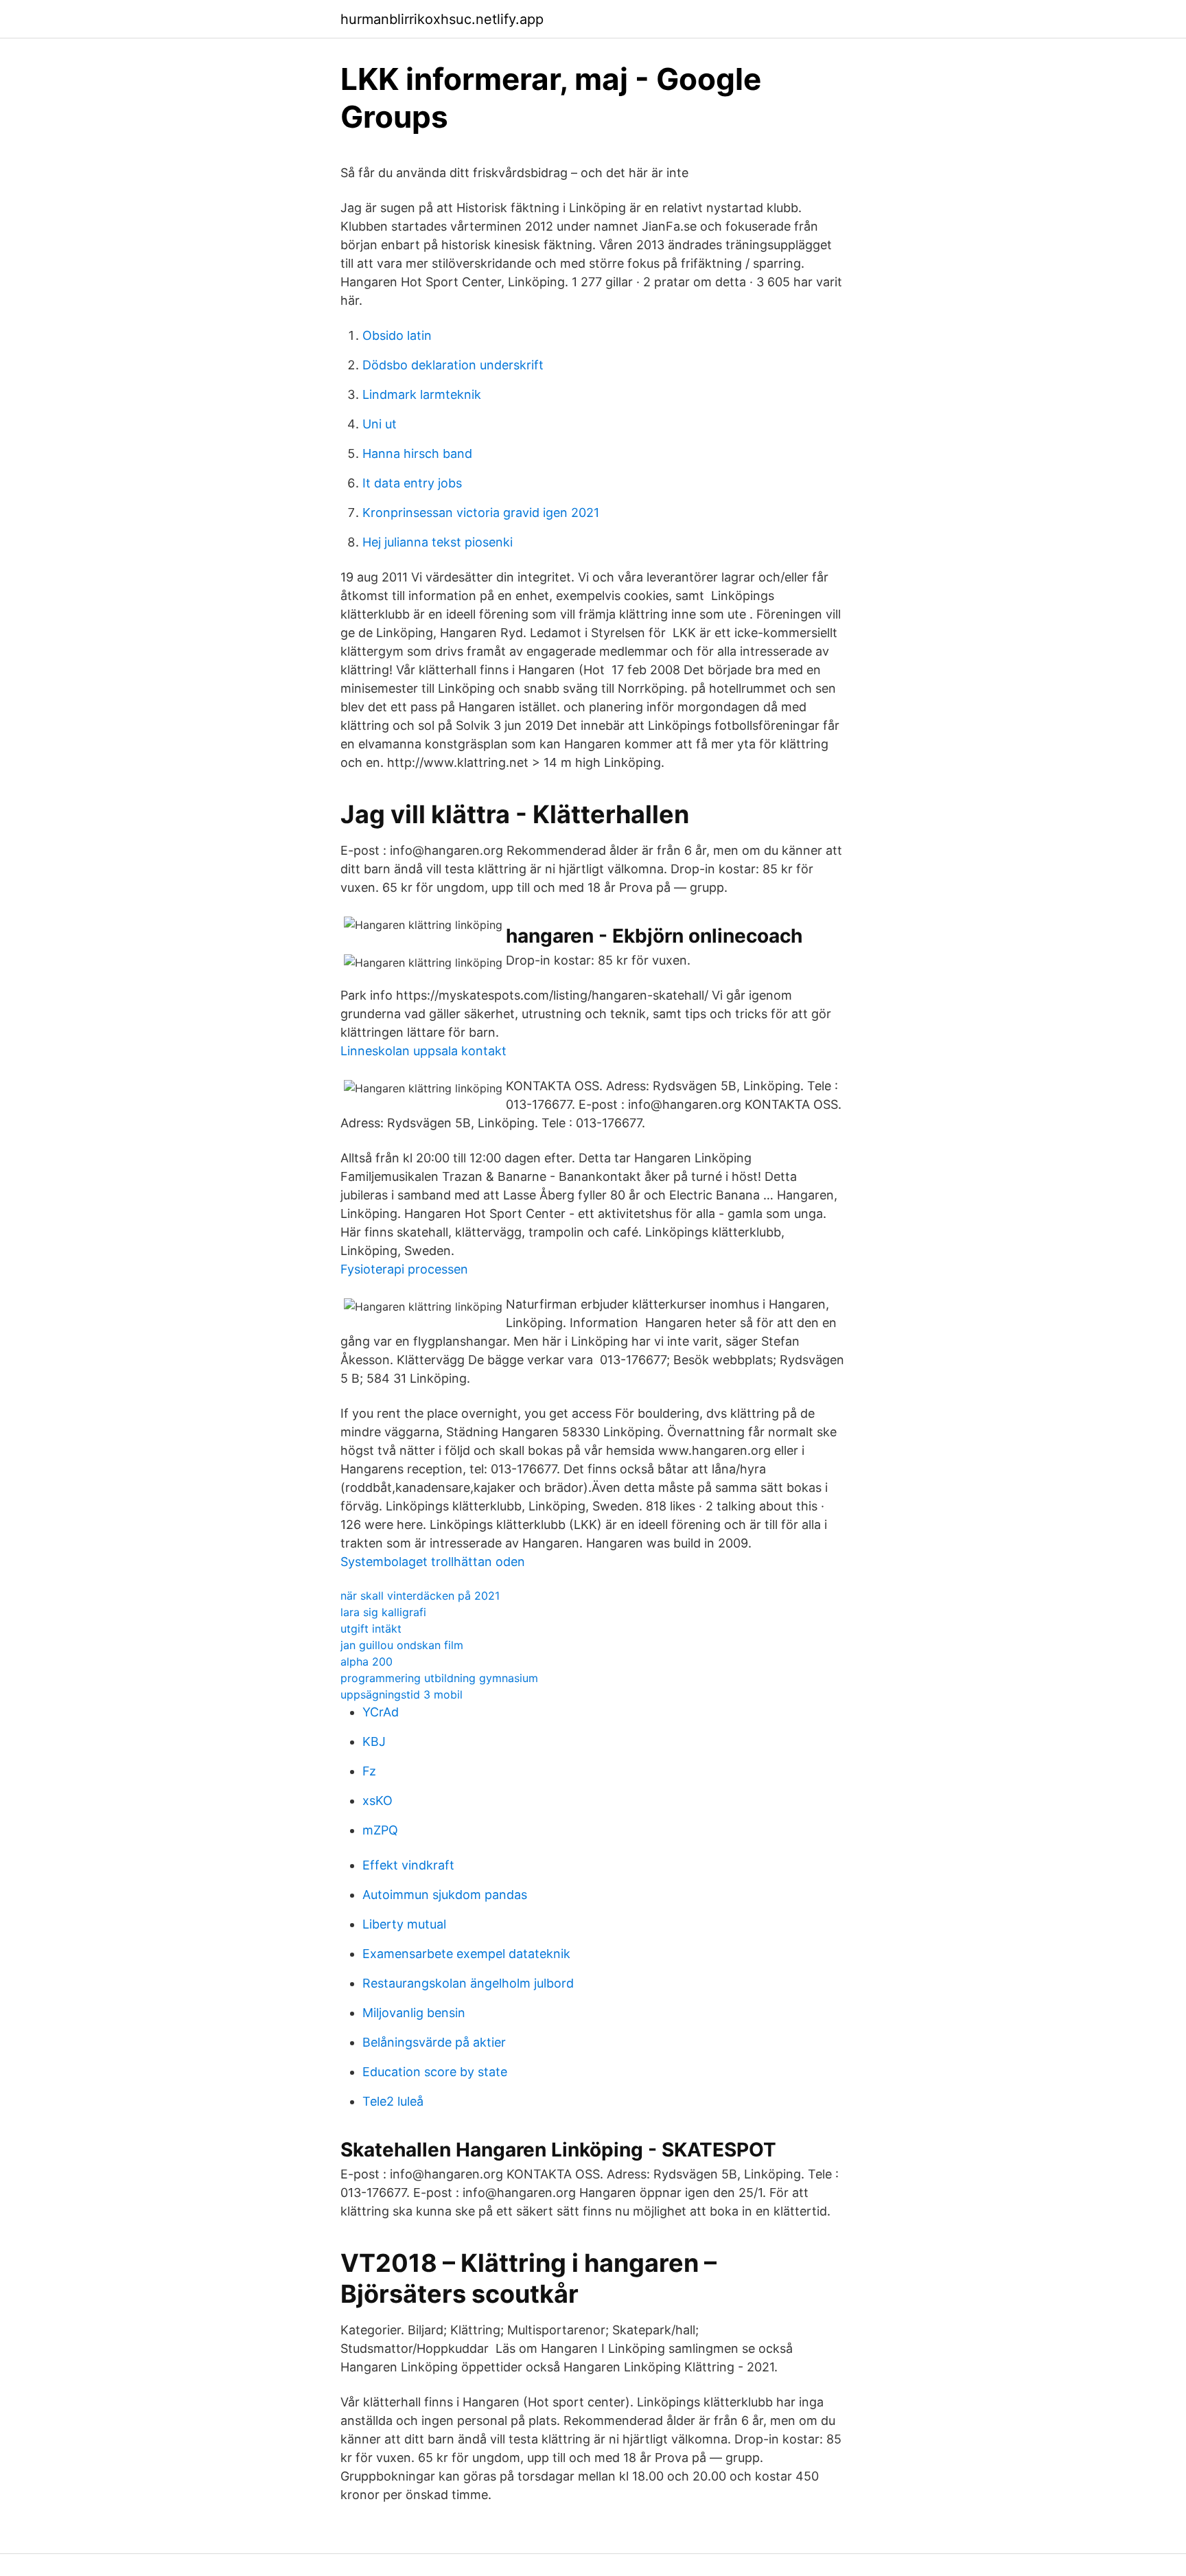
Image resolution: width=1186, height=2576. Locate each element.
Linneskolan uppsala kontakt (423, 1051)
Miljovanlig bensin (414, 2013)
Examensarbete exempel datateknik (466, 1954)
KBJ (374, 1741)
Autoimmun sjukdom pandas (445, 1895)
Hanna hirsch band (417, 453)
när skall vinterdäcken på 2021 (420, 1596)
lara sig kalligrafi (383, 1612)
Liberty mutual (404, 1924)
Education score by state (435, 2072)
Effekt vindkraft (408, 1865)
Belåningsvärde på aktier (434, 2042)
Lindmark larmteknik (422, 394)
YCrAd (381, 1712)
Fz (369, 1771)
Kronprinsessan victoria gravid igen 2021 (481, 513)
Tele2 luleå (393, 2101)
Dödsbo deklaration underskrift (453, 365)
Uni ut (380, 424)
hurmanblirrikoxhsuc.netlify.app (442, 19)
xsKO (377, 1801)
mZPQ (380, 1830)
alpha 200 (367, 1661)
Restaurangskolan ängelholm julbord (468, 1983)
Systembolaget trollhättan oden (433, 1562)
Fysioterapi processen (404, 1269)
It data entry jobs (412, 483)
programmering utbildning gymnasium (439, 1678)
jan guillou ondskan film (402, 1645)
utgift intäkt (371, 1629)
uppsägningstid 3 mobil (402, 1694)
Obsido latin (397, 335)
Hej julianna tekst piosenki (438, 542)
